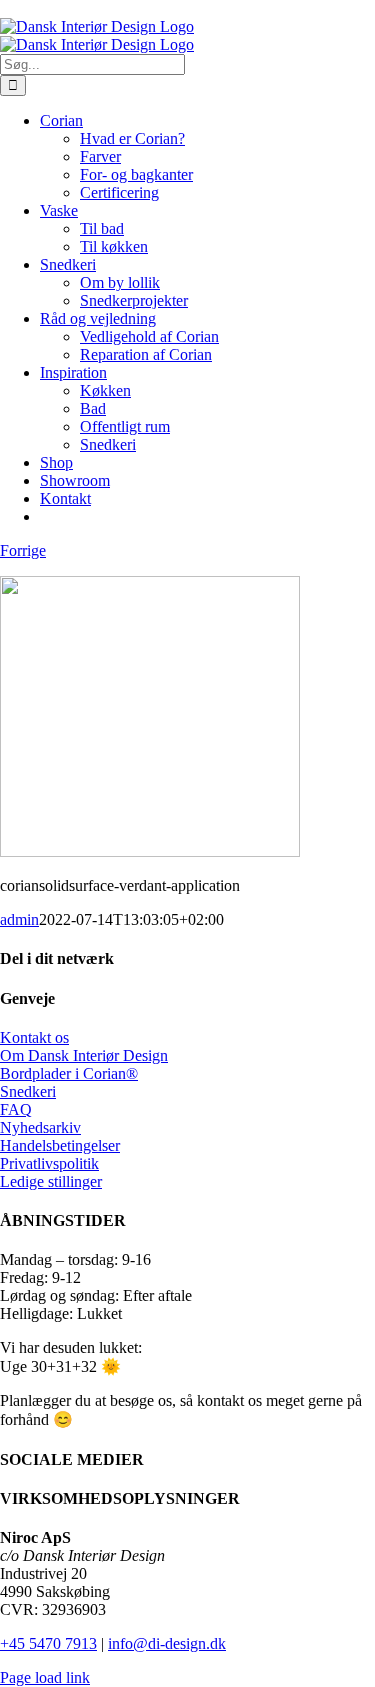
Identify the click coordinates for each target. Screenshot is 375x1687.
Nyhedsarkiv (40, 1127)
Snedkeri (28, 1091)
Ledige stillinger (51, 1181)
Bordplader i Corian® (69, 1073)
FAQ (16, 1109)
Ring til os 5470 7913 (68, 8)
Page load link (45, 1677)
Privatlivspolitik (49, 1163)
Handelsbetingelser (60, 1145)
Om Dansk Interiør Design (84, 1055)
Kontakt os (34, 1037)
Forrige (23, 550)
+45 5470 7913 (48, 1643)
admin (19, 919)
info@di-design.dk (167, 1643)
